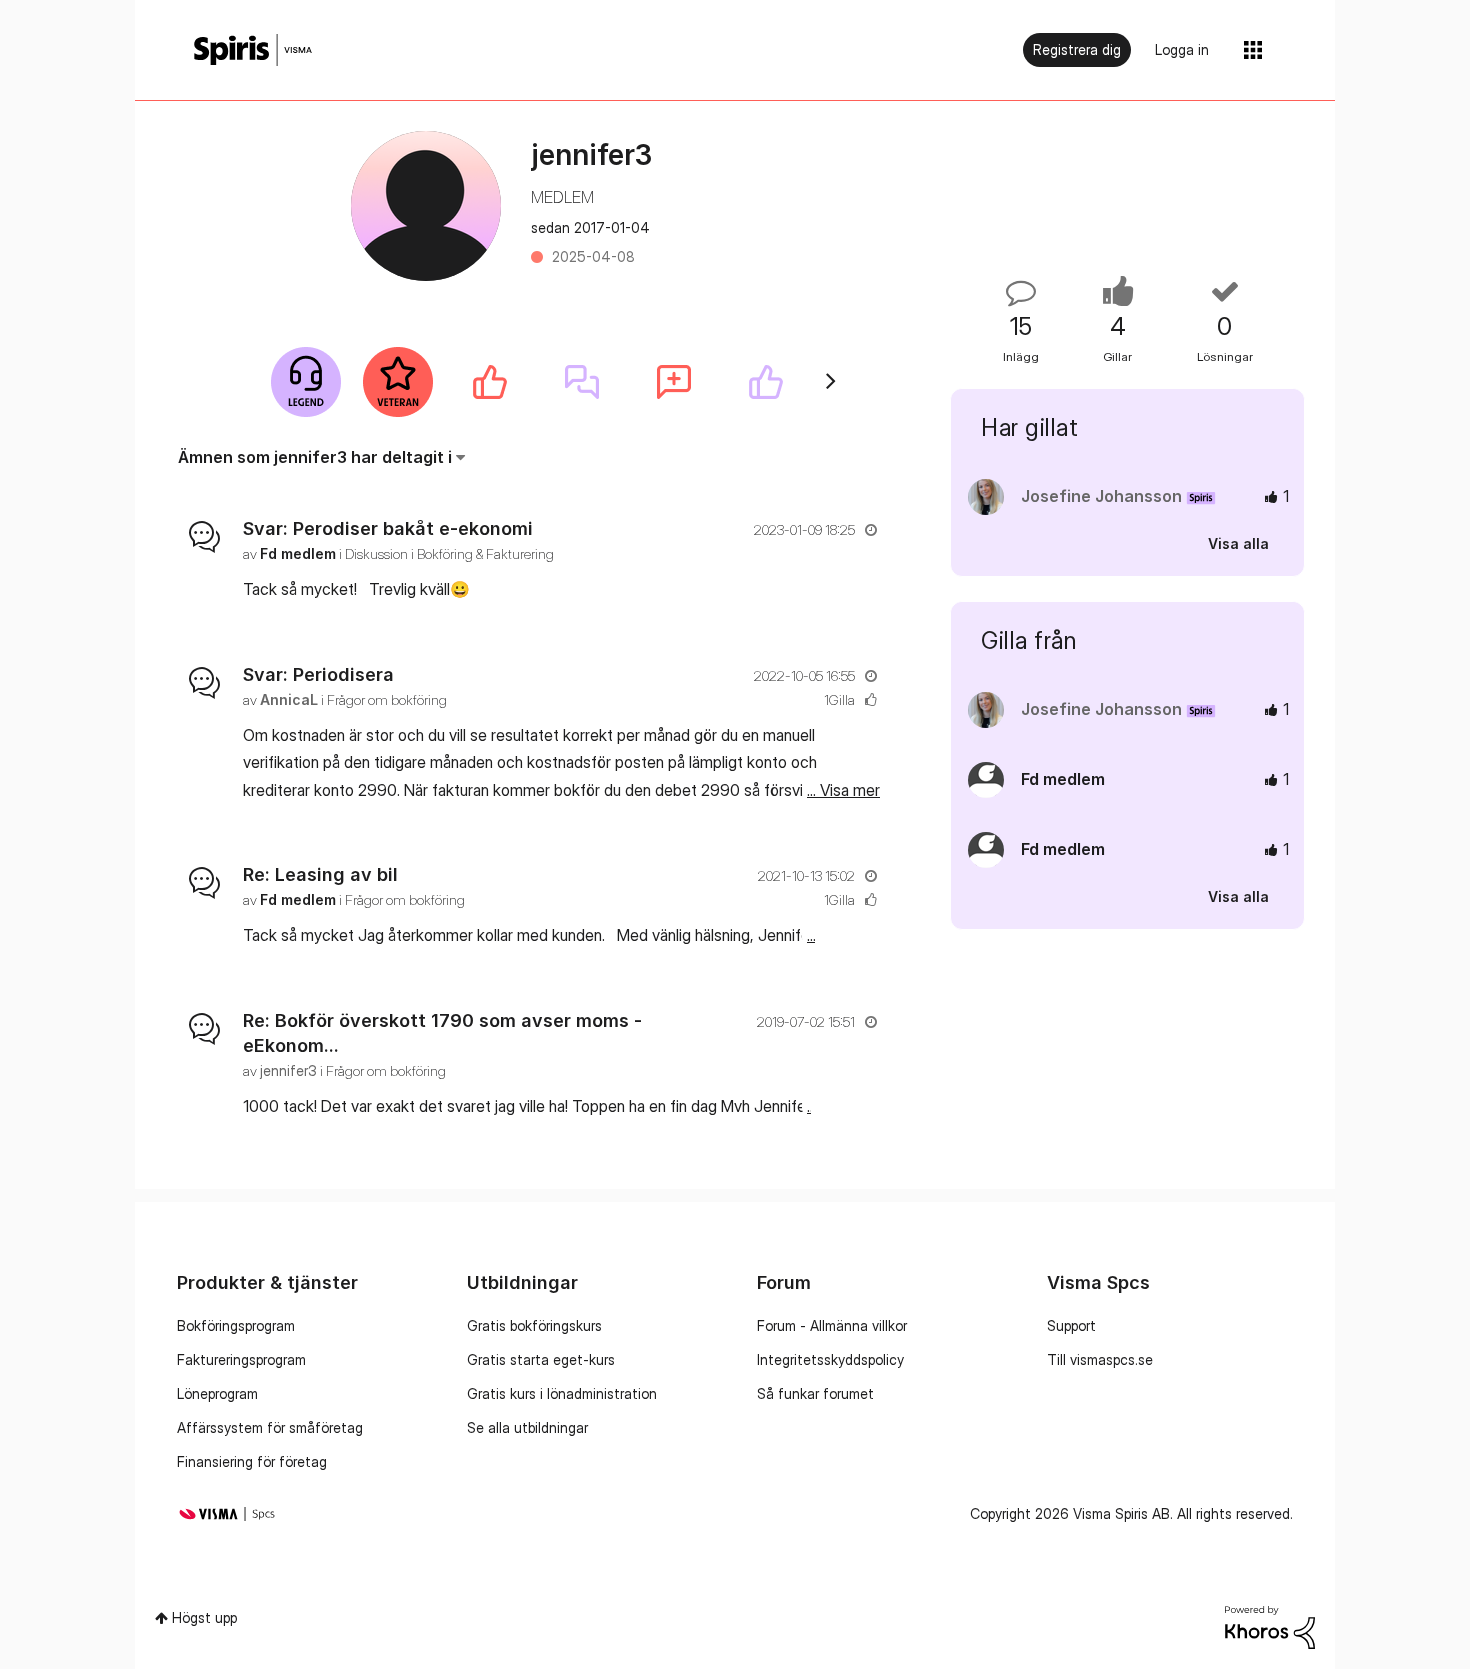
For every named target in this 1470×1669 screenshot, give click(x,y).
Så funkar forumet (815, 1393)
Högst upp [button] (204, 1617)
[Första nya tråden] (674, 382)
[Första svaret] (582, 382)
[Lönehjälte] (306, 382)
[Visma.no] (253, 50)
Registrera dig (1077, 49)
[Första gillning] (766, 382)
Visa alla (1238, 543)
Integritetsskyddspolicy (830, 1359)
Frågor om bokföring (387, 699)
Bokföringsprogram (236, 1325)
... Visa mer (843, 589)
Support (1071, 1325)
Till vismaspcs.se (1100, 1359)
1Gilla (839, 699)
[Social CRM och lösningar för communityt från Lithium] (1270, 1625)
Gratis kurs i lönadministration (562, 1393)
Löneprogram (217, 1393)
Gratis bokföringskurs (534, 1325)
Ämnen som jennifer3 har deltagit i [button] (315, 457)
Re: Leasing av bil (320, 874)
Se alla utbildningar (527, 1427)
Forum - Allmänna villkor (832, 1325)
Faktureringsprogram (241, 1359)
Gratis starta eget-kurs (541, 1359)
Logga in (1182, 49)
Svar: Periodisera (318, 674)
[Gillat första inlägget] (490, 382)
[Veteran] (398, 382)
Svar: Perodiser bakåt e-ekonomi (388, 528)
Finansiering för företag (252, 1461)
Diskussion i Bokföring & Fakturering (449, 553)
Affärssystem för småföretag (270, 1427)
